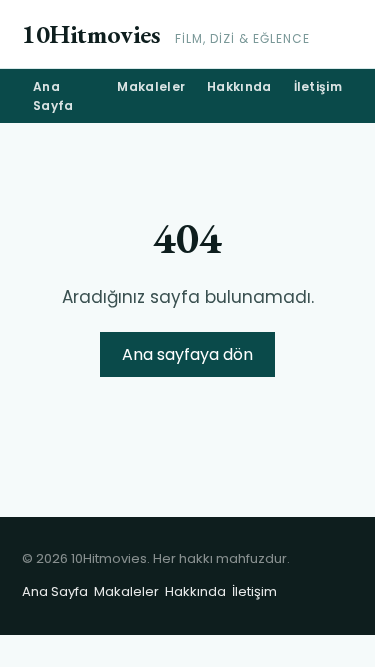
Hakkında (239, 86)
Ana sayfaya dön (187, 354)
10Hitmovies (91, 34)
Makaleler (151, 86)
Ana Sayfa (53, 96)
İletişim (318, 86)
